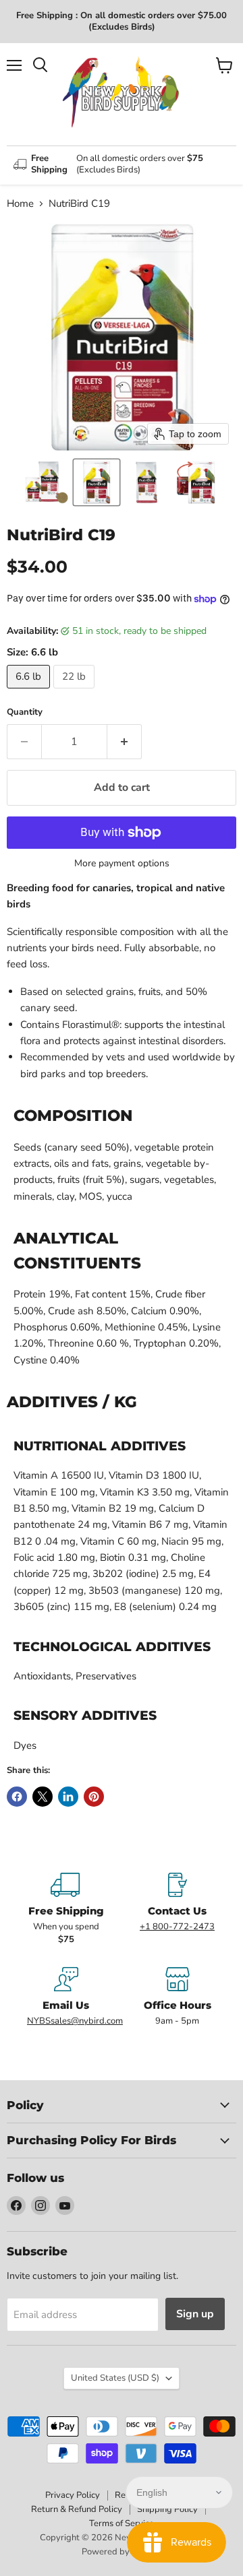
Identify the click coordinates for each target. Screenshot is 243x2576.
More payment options (122, 864)
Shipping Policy (167, 2509)
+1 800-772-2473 (177, 1927)
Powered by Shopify (122, 2552)
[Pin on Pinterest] (94, 1797)
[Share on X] (43, 1797)
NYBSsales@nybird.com (75, 2021)
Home (20, 204)
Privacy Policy (73, 2495)
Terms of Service (122, 2523)
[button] (47, 482)
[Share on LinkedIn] (68, 1797)
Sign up (195, 2314)
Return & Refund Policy (77, 2509)
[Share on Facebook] (17, 1797)
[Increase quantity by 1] (125, 742)
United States (115, 2378)
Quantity (25, 712)
